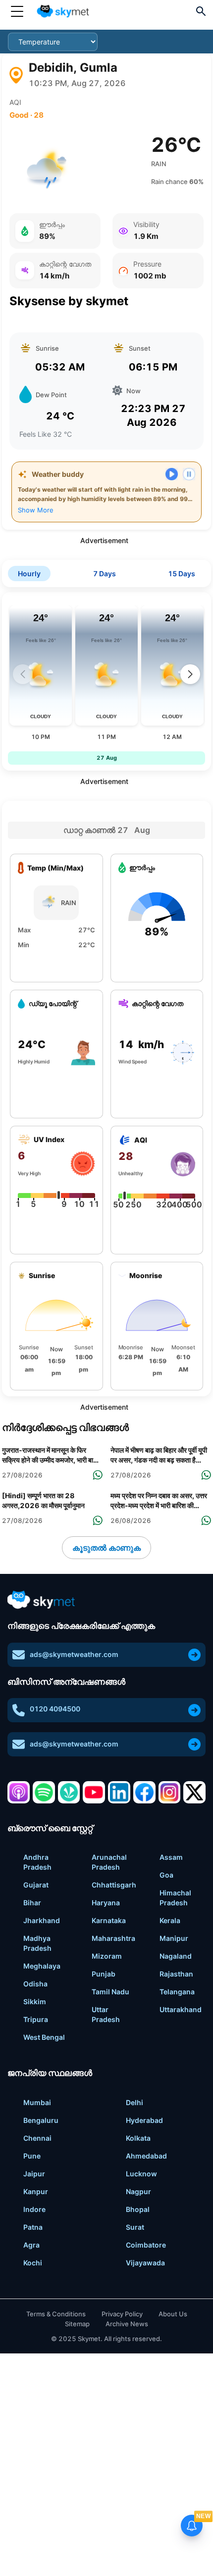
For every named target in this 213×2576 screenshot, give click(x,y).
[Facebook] (144, 1792)
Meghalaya (42, 1966)
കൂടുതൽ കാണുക (106, 1548)
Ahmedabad (146, 2156)
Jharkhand (42, 1920)
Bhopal (138, 2209)
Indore (34, 2209)
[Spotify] (44, 1792)
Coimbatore (146, 2245)
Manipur (174, 1938)
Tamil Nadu (110, 1992)
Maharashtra (113, 1938)
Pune (32, 2156)
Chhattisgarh (114, 1885)
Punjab (104, 1974)
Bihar (32, 1903)
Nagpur (138, 2191)
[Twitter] (194, 1792)
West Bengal (44, 2037)
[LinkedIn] (119, 1792)
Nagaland (176, 1956)
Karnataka (109, 1920)
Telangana (177, 1992)
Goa (166, 1875)
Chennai (37, 2138)
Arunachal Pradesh (109, 1862)
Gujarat (36, 1885)
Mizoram (107, 1956)
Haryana (106, 1903)
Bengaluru (41, 2120)
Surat (135, 2227)
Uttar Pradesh (106, 2014)
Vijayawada (145, 2263)
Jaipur (34, 2174)
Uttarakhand (181, 2009)
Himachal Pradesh (175, 1898)
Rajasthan (176, 1974)
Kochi (33, 2263)
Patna (33, 2227)
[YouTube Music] (94, 1792)
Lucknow (141, 2174)
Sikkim (35, 2001)
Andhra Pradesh (37, 1862)
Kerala (170, 1920)
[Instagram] (170, 1792)
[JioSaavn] (69, 1792)
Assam (171, 1857)
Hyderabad (144, 2120)
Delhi (134, 2102)
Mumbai (37, 2102)
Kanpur (36, 2191)
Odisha (35, 1984)
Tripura (36, 2019)
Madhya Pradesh (37, 1943)
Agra (31, 2245)
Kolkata (138, 2138)
